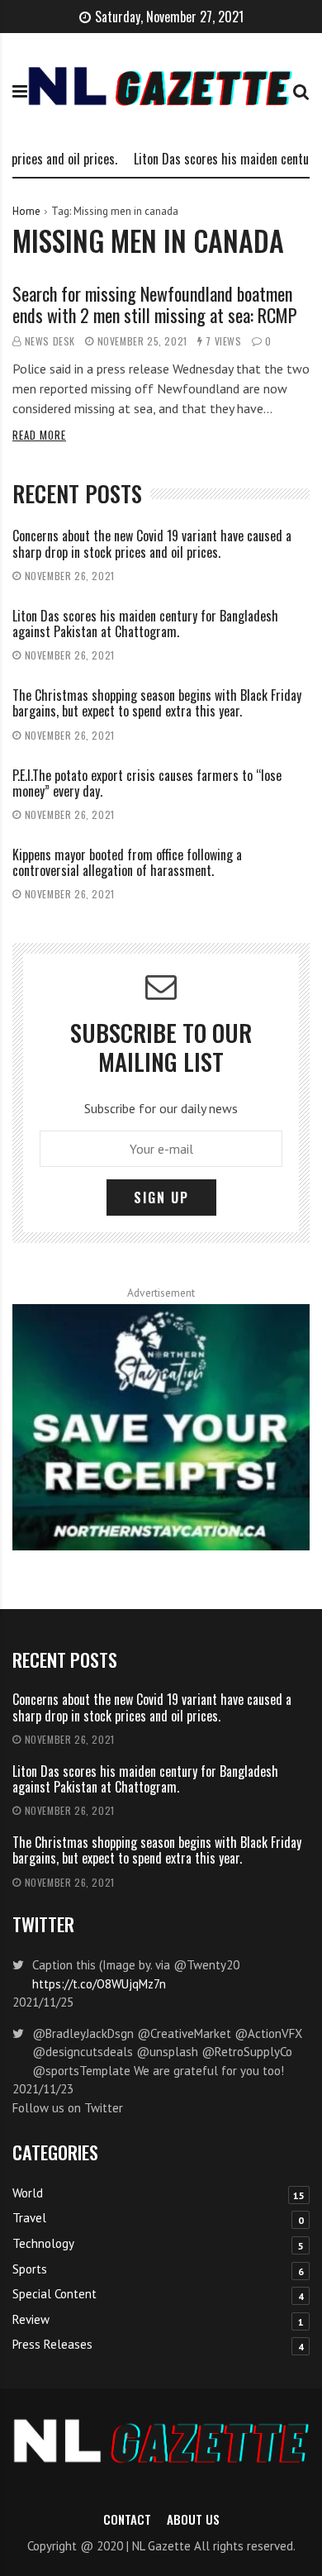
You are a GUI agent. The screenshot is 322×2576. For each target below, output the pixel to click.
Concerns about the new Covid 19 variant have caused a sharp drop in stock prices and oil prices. (152, 543)
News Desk (50, 341)
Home (26, 211)
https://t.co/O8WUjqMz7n (99, 1984)
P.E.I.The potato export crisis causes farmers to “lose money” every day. (147, 783)
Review (31, 2319)
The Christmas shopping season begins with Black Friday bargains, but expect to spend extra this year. (157, 703)
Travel (29, 2218)
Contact (127, 2519)
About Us (193, 2519)
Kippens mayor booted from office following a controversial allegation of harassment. (127, 862)
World (28, 2193)
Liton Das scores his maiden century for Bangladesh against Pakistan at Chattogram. (145, 624)
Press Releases (52, 2344)
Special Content (54, 2294)
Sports (30, 2269)
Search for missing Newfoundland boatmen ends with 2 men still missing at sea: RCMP (155, 304)
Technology (43, 2243)
